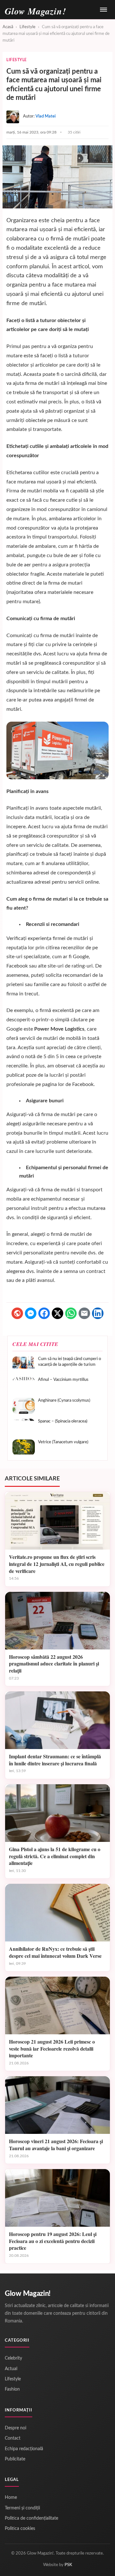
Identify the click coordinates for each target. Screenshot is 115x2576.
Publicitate (15, 2459)
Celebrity (13, 2358)
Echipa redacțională (24, 2449)
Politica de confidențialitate (31, 2518)
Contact (13, 2438)
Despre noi (15, 2428)
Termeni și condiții (22, 2508)
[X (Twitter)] (57, 1313)
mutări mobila (43, 491)
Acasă (8, 27)
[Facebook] (44, 1313)
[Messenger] (31, 1313)
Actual (11, 2369)
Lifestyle (27, 27)
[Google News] (17, 1313)
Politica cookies (20, 2529)
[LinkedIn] (98, 1313)
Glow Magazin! (28, 2294)
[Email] (84, 1313)
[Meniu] (103, 10)
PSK (68, 2565)
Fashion (12, 2389)
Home (11, 2498)
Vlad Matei (46, 116)
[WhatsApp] (71, 1313)
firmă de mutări (70, 239)
